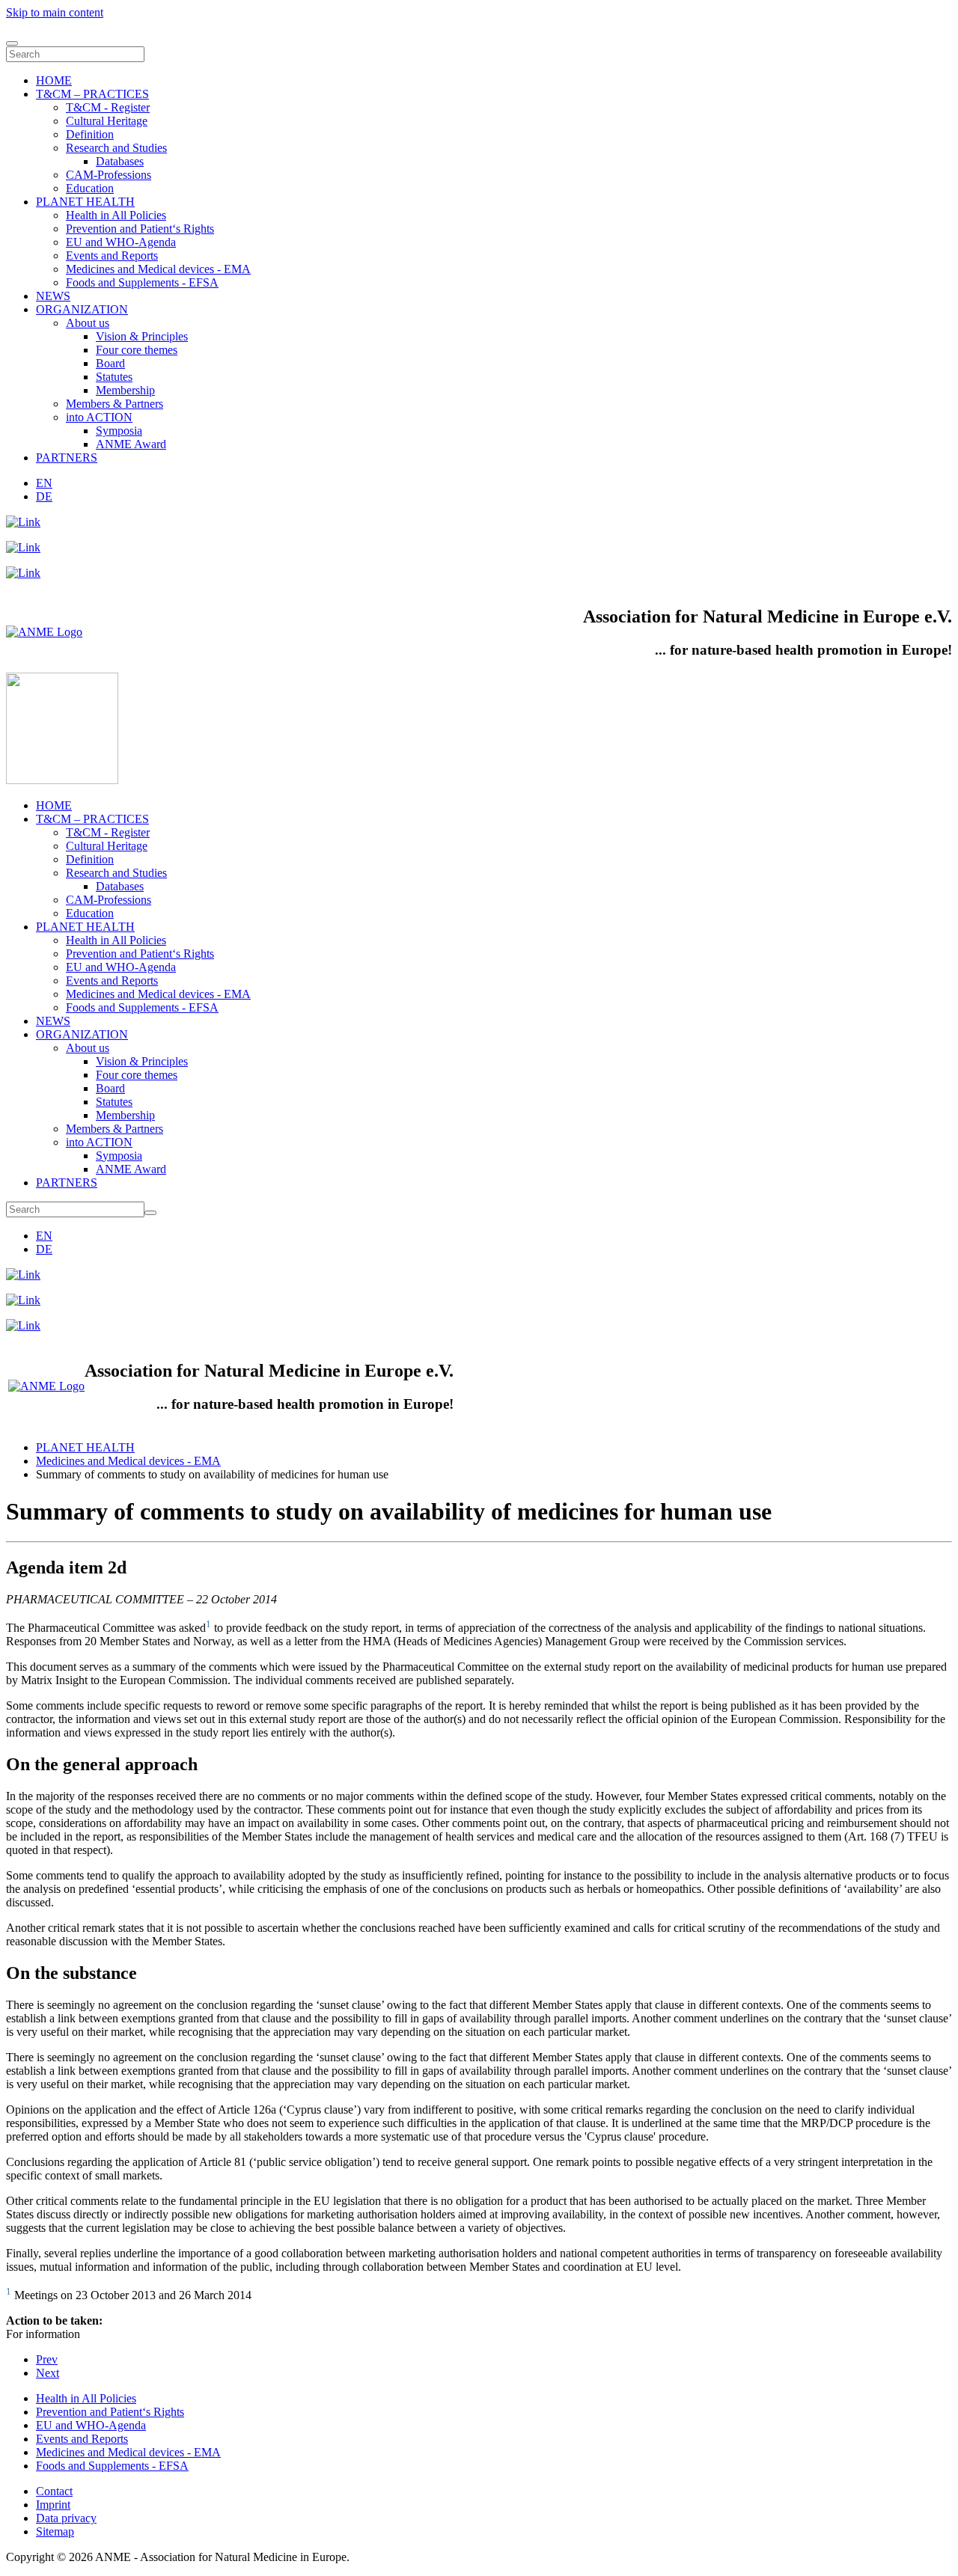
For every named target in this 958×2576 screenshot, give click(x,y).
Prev (47, 2359)
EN (44, 483)
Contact (54, 2491)
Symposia (119, 431)
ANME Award (131, 444)
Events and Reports (112, 256)
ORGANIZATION (82, 309)
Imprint (53, 2505)
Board (110, 363)
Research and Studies (116, 148)
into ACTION (99, 417)
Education (90, 188)
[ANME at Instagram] (23, 547)
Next (48, 2373)
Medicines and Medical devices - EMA (158, 269)
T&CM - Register (108, 107)
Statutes (114, 377)
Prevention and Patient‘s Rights (140, 229)
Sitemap (55, 2531)
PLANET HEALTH (85, 202)
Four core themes (137, 350)
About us (88, 323)
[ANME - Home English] (44, 632)
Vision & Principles (142, 336)
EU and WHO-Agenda (121, 242)
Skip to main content (55, 12)
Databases (120, 161)
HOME (54, 80)
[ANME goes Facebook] (23, 573)
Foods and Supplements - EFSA (142, 282)
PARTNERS (67, 458)
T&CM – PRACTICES (92, 94)
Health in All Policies (116, 215)
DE (44, 496)
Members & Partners (115, 404)
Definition (90, 134)
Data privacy (66, 2518)
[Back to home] (62, 780)
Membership (125, 390)
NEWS (53, 296)
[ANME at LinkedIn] (23, 522)
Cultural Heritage (107, 121)
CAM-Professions (109, 175)
